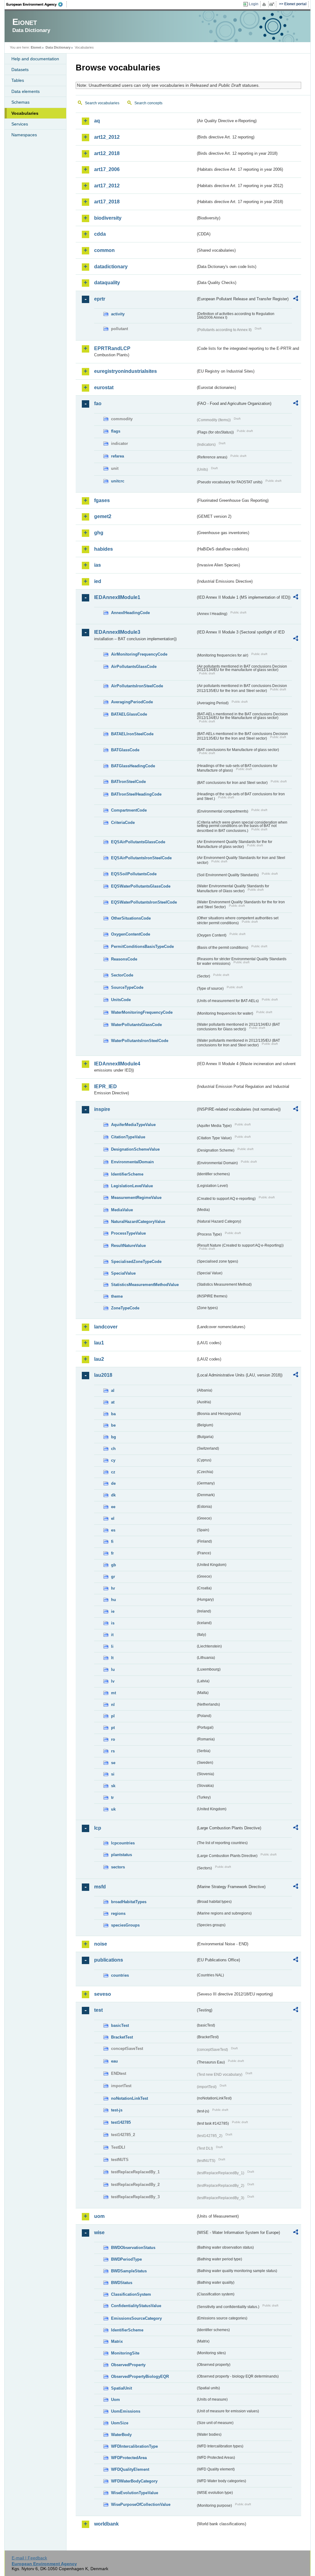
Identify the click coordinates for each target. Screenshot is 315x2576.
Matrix (117, 2341)
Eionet (36, 47)
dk (113, 1495)
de (113, 1483)
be (113, 1425)
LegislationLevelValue (132, 1186)
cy (113, 1460)
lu (113, 1669)
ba (113, 1414)
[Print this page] (265, 4)
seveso (103, 1994)
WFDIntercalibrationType (134, 2446)
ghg (99, 533)
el (113, 1518)
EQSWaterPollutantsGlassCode (141, 886)
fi (112, 1542)
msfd (100, 1887)
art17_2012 (107, 186)
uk (113, 1809)
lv (113, 1681)
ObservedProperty (128, 2365)
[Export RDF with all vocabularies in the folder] (296, 299)
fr (112, 1553)
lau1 (99, 1343)
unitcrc (118, 481)
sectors (118, 1867)
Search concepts (148, 103)
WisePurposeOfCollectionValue (141, 2504)
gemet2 (103, 516)
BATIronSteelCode (128, 782)
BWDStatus (122, 2283)
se (113, 1763)
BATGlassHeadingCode (133, 766)
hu (114, 1600)
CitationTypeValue (128, 1137)
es (113, 1530)
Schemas (20, 102)
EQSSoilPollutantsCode (134, 874)
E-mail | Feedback (29, 2558)
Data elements (26, 91)
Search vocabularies (102, 103)
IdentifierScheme (127, 1174)
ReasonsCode (124, 959)
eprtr (100, 299)
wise (99, 2233)
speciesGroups (125, 1925)
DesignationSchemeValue (135, 1149)
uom (99, 2216)
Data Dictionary (58, 47)
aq (97, 121)
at (113, 1402)
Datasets (20, 70)
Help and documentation (35, 59)
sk (113, 1786)
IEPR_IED (106, 1086)
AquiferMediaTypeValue (133, 1125)
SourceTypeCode (127, 987)
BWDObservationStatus (133, 2248)
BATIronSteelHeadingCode (136, 794)
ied (98, 581)
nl (113, 1705)
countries (120, 1975)
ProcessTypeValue (128, 1233)
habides (104, 549)
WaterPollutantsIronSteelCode (140, 1041)
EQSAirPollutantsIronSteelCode (141, 858)
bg (114, 1437)
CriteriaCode (123, 823)
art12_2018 (107, 153)
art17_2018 (107, 202)
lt (112, 1658)
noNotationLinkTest (130, 2098)
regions (118, 1913)
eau (114, 2061)
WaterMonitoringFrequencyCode (142, 1012)
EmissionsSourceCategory (136, 2318)
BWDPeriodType (126, 2259)
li (112, 1646)
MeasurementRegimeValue (136, 1198)
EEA (37, 4)
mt (114, 1693)
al (113, 1390)
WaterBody (121, 2435)
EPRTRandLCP (112, 348)
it (112, 1635)
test (98, 2010)
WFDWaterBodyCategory (134, 2481)
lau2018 (103, 1375)
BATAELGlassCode (129, 714)
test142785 (121, 2122)
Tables (18, 80)
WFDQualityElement (130, 2469)
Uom (116, 2400)
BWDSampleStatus (129, 2271)
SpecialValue (123, 1273)
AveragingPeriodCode (132, 702)
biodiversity (108, 218)
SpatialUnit (122, 2388)
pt (113, 1728)
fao (98, 403)
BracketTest (122, 2037)
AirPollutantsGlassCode (134, 667)
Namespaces (24, 135)
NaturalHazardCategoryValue (138, 1222)
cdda (100, 234)
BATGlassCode (125, 750)
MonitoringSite (125, 2353)
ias (98, 565)
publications (109, 1960)
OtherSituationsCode (131, 918)
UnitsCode (121, 1000)
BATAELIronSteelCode (132, 734)
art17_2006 (107, 169)
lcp (98, 1828)
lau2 (99, 1359)
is (113, 1623)
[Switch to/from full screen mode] (273, 4)
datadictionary (111, 267)
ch (113, 1449)
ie (113, 1611)
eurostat (104, 387)
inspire (102, 1109)
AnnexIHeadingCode (130, 613)
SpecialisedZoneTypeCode (136, 1262)
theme (117, 1296)
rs (113, 1751)
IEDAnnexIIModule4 (117, 1064)
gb (114, 1565)
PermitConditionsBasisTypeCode (142, 947)
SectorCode (122, 975)
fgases (102, 500)
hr (113, 1588)
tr (112, 1797)
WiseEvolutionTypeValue (135, 2493)
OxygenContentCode (131, 934)
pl (113, 1716)
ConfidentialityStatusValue (136, 2306)
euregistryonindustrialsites (126, 371)
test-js (117, 2110)
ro (113, 1739)
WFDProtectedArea (129, 2458)
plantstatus (122, 1855)
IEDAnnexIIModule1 (117, 597)
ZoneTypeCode (125, 1308)
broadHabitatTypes (129, 1902)
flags (116, 431)
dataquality (107, 283)
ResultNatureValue (128, 1246)
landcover (106, 1327)
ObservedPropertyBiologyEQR (140, 2376)
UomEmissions (126, 2411)
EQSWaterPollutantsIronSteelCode (144, 902)
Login (254, 4)
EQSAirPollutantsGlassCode (138, 842)
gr (113, 1577)
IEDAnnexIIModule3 (117, 632)
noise (101, 1944)
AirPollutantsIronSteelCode (137, 686)
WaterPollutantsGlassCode (136, 1025)
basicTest (120, 2025)
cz (113, 1472)
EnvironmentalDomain (132, 1162)
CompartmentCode (129, 810)
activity (118, 314)
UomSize (120, 2423)
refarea (118, 456)
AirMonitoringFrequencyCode (139, 654)
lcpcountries (123, 1843)
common (104, 250)
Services (20, 124)
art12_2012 (107, 137)
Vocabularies (25, 113)
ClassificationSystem (131, 2294)
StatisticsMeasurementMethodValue (145, 1285)
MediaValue (122, 1210)
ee (113, 1507)
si (113, 1774)
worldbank (106, 2524)
